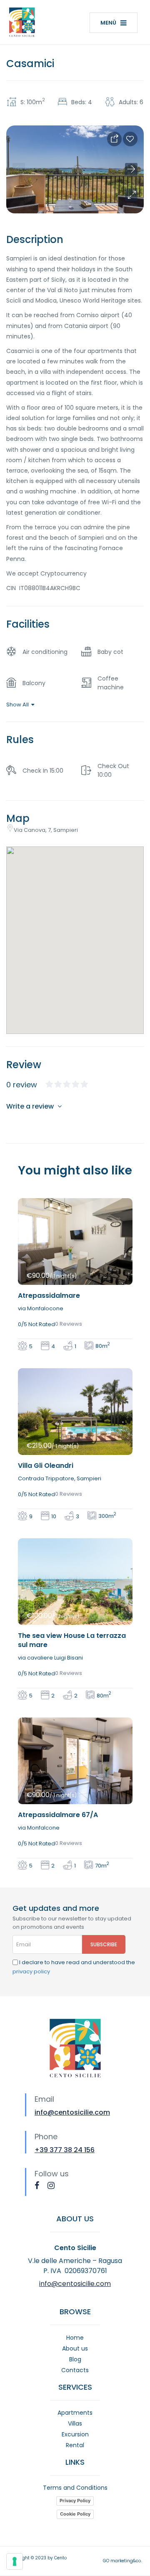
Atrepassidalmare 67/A (58, 1815)
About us (75, 2348)
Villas (75, 2423)
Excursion (75, 2434)
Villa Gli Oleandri (46, 1466)
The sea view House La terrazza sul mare (72, 1640)
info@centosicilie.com (72, 2112)
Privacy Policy (75, 2501)
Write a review (31, 1106)
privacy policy (31, 1971)
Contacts (75, 2370)
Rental (75, 2445)
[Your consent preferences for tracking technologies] (15, 2561)
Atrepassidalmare (49, 1296)
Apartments (75, 2413)
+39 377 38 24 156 (65, 2150)
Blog (75, 2359)
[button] (131, 195)
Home (75, 2338)
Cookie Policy (75, 2514)
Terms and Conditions (75, 2488)
